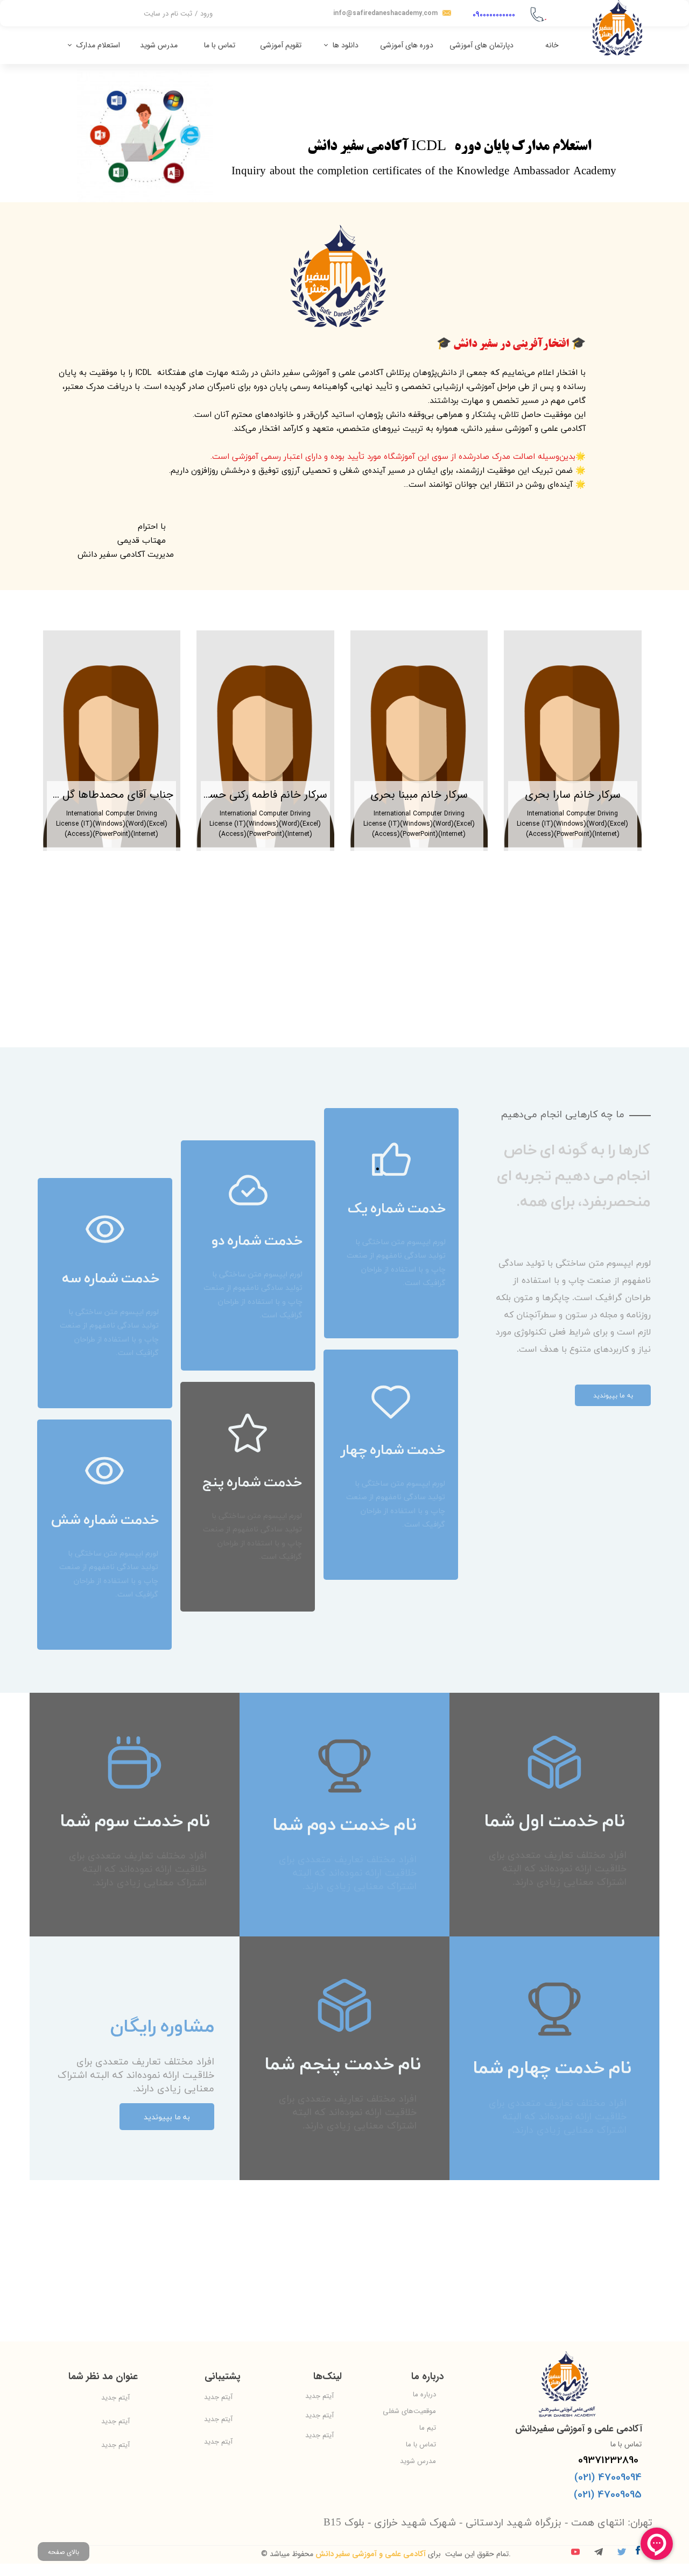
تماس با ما (220, 45)
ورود (206, 14)
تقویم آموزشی (281, 45)
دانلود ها (346, 45)
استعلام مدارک (98, 45)
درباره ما (424, 2394)
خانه (552, 45)
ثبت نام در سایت (168, 14)
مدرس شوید (159, 45)
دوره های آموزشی (407, 45)
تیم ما (428, 2428)
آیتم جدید (319, 2396)
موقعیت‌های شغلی (409, 2411)
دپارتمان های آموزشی (481, 45)
